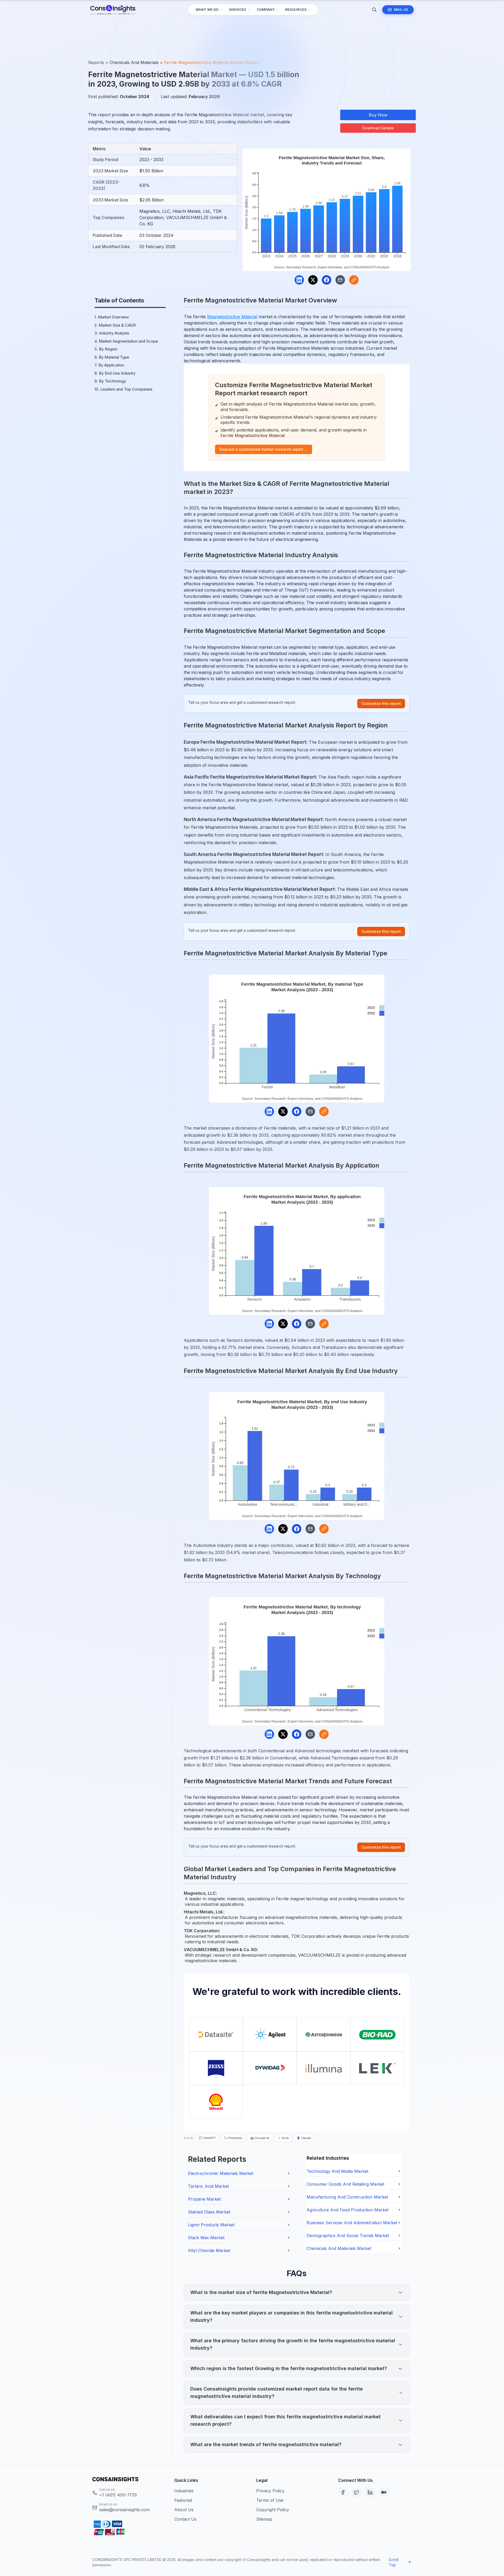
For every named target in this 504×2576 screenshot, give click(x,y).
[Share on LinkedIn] (299, 280)
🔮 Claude (304, 2138)
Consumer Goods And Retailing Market (345, 2184)
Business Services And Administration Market (352, 2223)
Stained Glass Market (209, 2212)
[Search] (374, 10)
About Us (184, 2510)
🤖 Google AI (260, 2138)
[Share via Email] (340, 280)
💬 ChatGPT (207, 2138)
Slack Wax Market (206, 2238)
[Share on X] (313, 280)
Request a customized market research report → (264, 449)
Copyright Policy (273, 2510)
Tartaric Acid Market (208, 2186)
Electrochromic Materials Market (221, 2173)
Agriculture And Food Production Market (348, 2210)
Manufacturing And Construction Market (347, 2197)
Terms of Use (270, 2500)
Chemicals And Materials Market (339, 2248)
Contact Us (185, 2519)
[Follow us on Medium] (384, 2492)
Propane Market (204, 2199)
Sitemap (264, 2519)
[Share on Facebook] (327, 280)
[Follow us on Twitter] (356, 2492)
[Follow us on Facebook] (343, 2492)
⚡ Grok (283, 2138)
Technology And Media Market (337, 2171)
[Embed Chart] (354, 280)
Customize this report (381, 703)
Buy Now (378, 115)
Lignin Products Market (211, 2225)
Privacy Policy (270, 2491)
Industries (184, 2491)
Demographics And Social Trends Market (348, 2236)
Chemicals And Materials (134, 62)
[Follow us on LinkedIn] (370, 2492)
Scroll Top (394, 2562)
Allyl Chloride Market (209, 2250)
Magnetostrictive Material (232, 317)
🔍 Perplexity (233, 2138)
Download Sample (378, 128)
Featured (183, 2500)
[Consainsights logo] (129, 2479)
